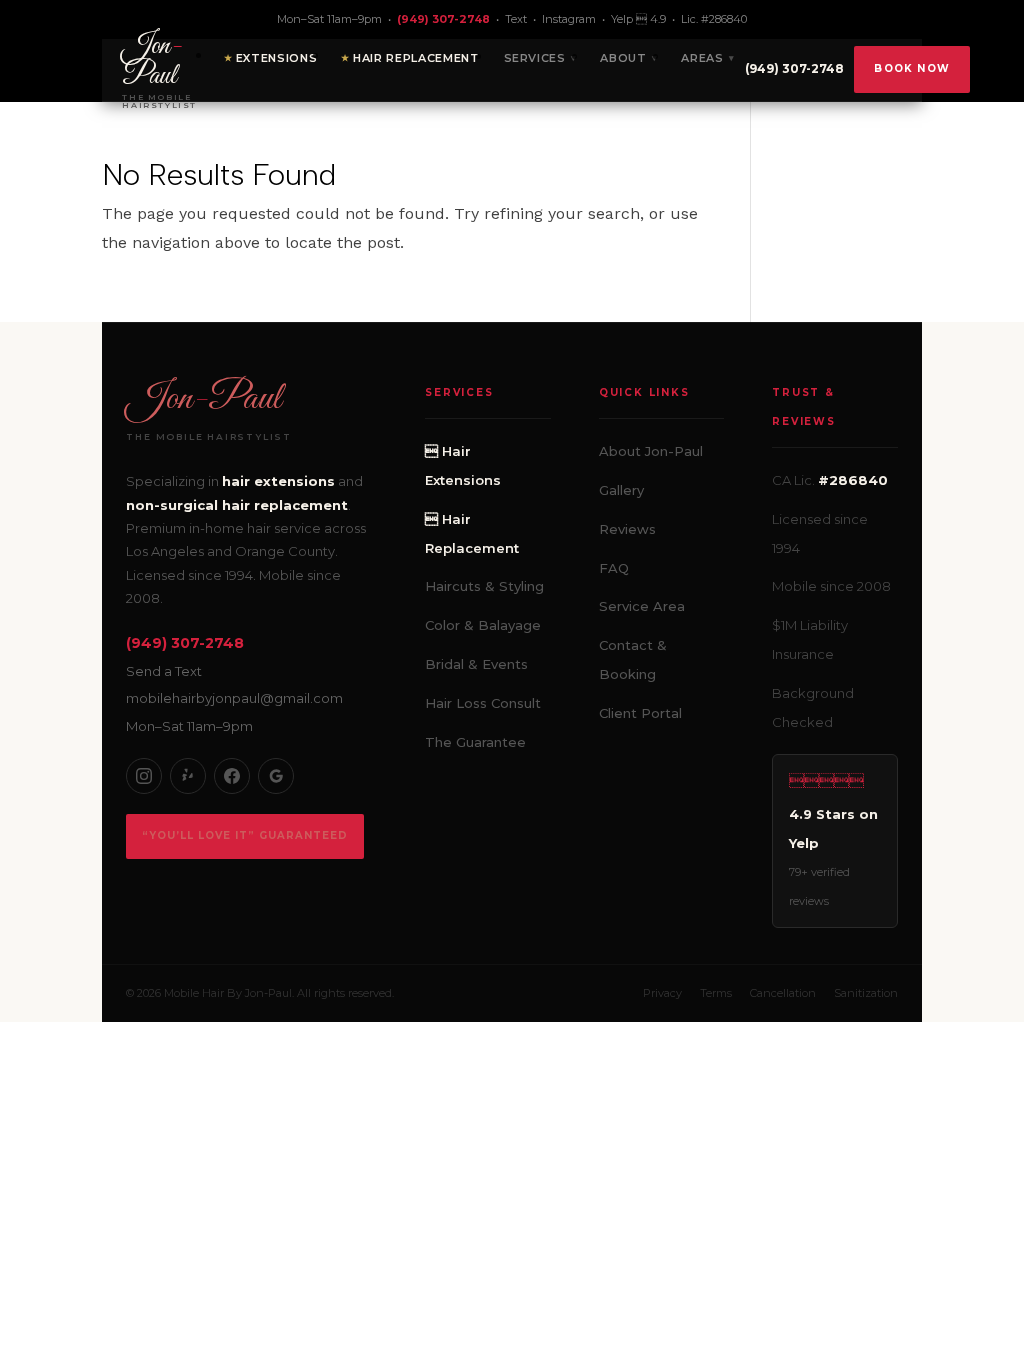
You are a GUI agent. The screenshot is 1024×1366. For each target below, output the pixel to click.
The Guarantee (475, 742)
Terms (716, 993)
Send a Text (164, 671)
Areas (702, 58)
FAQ (614, 568)
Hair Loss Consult (483, 703)
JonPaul (203, 399)
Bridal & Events (476, 664)
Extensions (277, 58)
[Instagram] (144, 776)
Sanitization (866, 993)
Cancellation (783, 993)
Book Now (912, 68)
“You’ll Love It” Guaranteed (245, 835)
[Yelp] (188, 776)
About (623, 58)
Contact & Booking (633, 659)
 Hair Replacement (472, 533)
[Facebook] (232, 776)
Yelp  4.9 (638, 19)
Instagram (569, 19)
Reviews (627, 529)
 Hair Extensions (463, 465)
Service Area (642, 606)
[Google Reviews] (276, 776)
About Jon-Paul (651, 451)
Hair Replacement (416, 58)
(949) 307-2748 (443, 19)
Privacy (662, 993)
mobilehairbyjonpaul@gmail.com (234, 698)
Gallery (621, 490)
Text (516, 19)
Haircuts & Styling (484, 586)
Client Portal (640, 713)
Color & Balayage (483, 625)
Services (535, 58)
